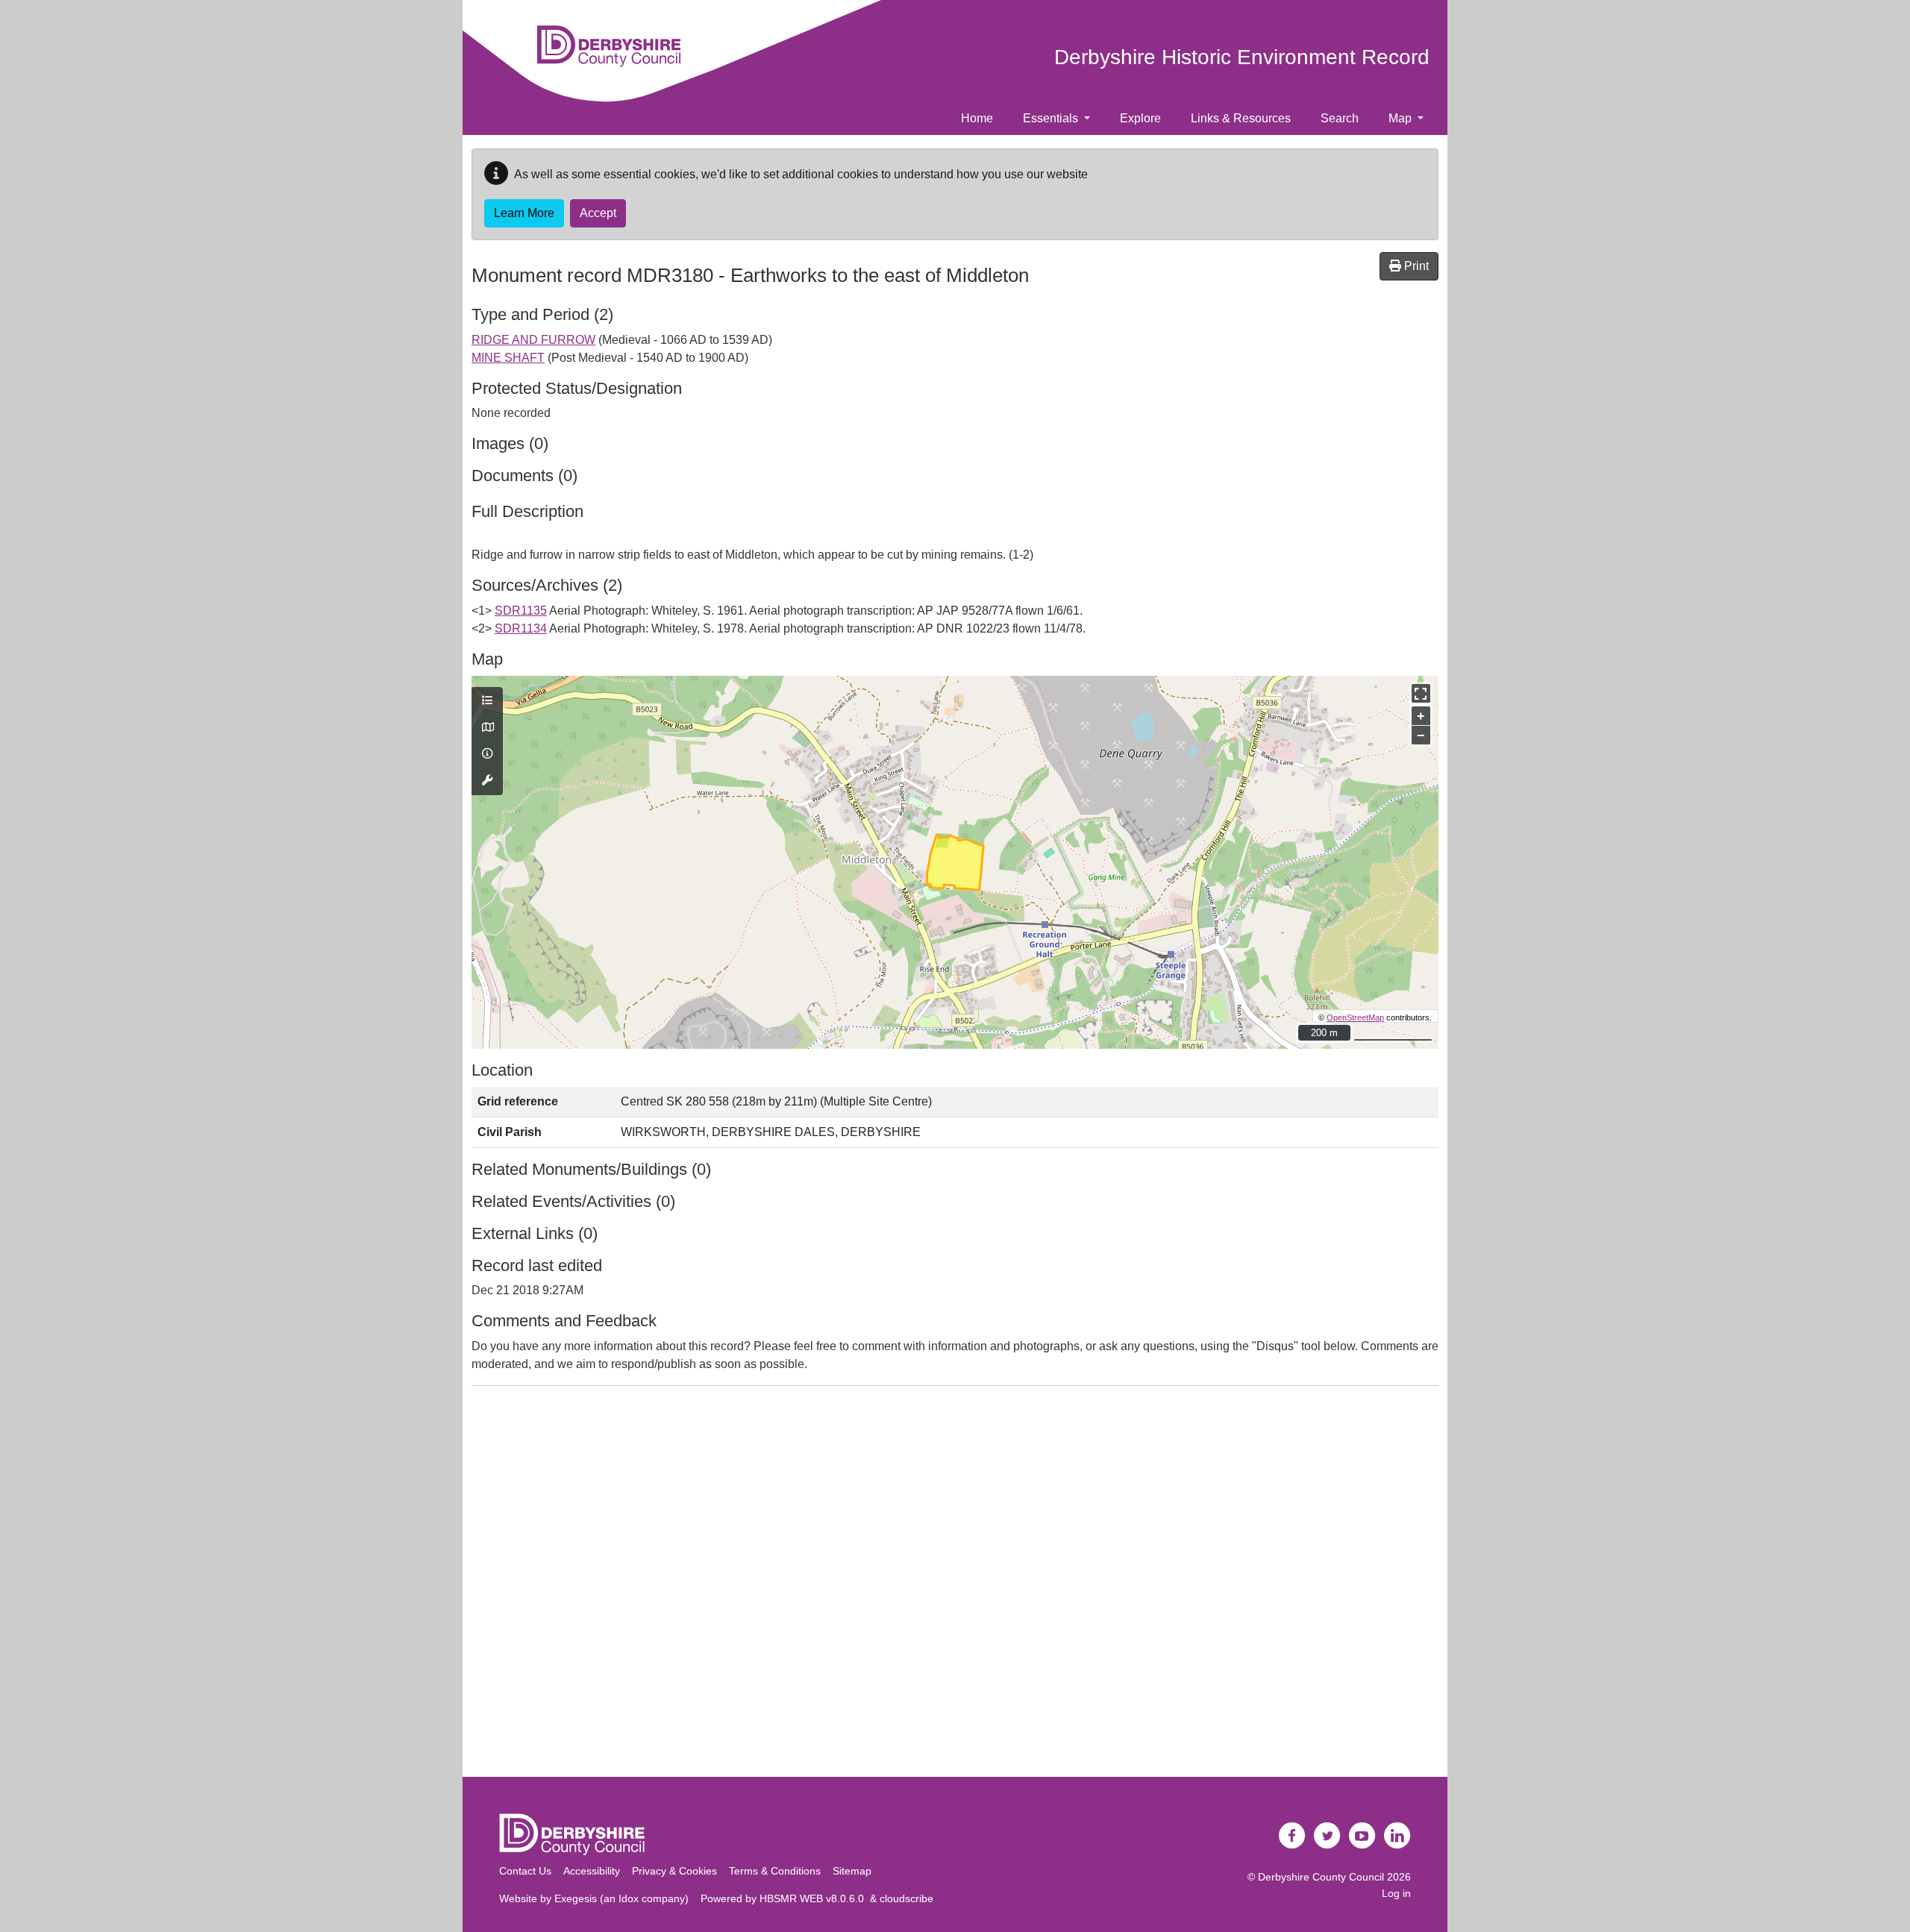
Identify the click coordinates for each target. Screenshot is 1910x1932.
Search (1340, 118)
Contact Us (525, 1871)
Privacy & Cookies (674, 1871)
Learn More (524, 213)
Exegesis (576, 1898)
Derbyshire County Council (1321, 1877)
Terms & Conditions (775, 1871)
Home (977, 118)
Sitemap (852, 1871)
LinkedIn (1397, 1836)
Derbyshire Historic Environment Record (1242, 57)
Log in (1396, 1893)
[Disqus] (955, 1584)
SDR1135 (521, 611)
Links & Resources (1241, 118)
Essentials (1052, 118)
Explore (1140, 118)
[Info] (487, 754)
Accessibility (592, 1871)
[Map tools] (487, 781)
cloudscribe (907, 1898)
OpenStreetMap (1355, 1017)
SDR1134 (521, 628)
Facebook (1292, 1836)
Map (1402, 118)
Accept (598, 213)
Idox (629, 1898)
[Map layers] (487, 701)
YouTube (1362, 1836)
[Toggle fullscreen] (1421, 693)
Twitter (1327, 1836)
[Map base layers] (487, 728)
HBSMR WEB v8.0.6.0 (815, 1898)
